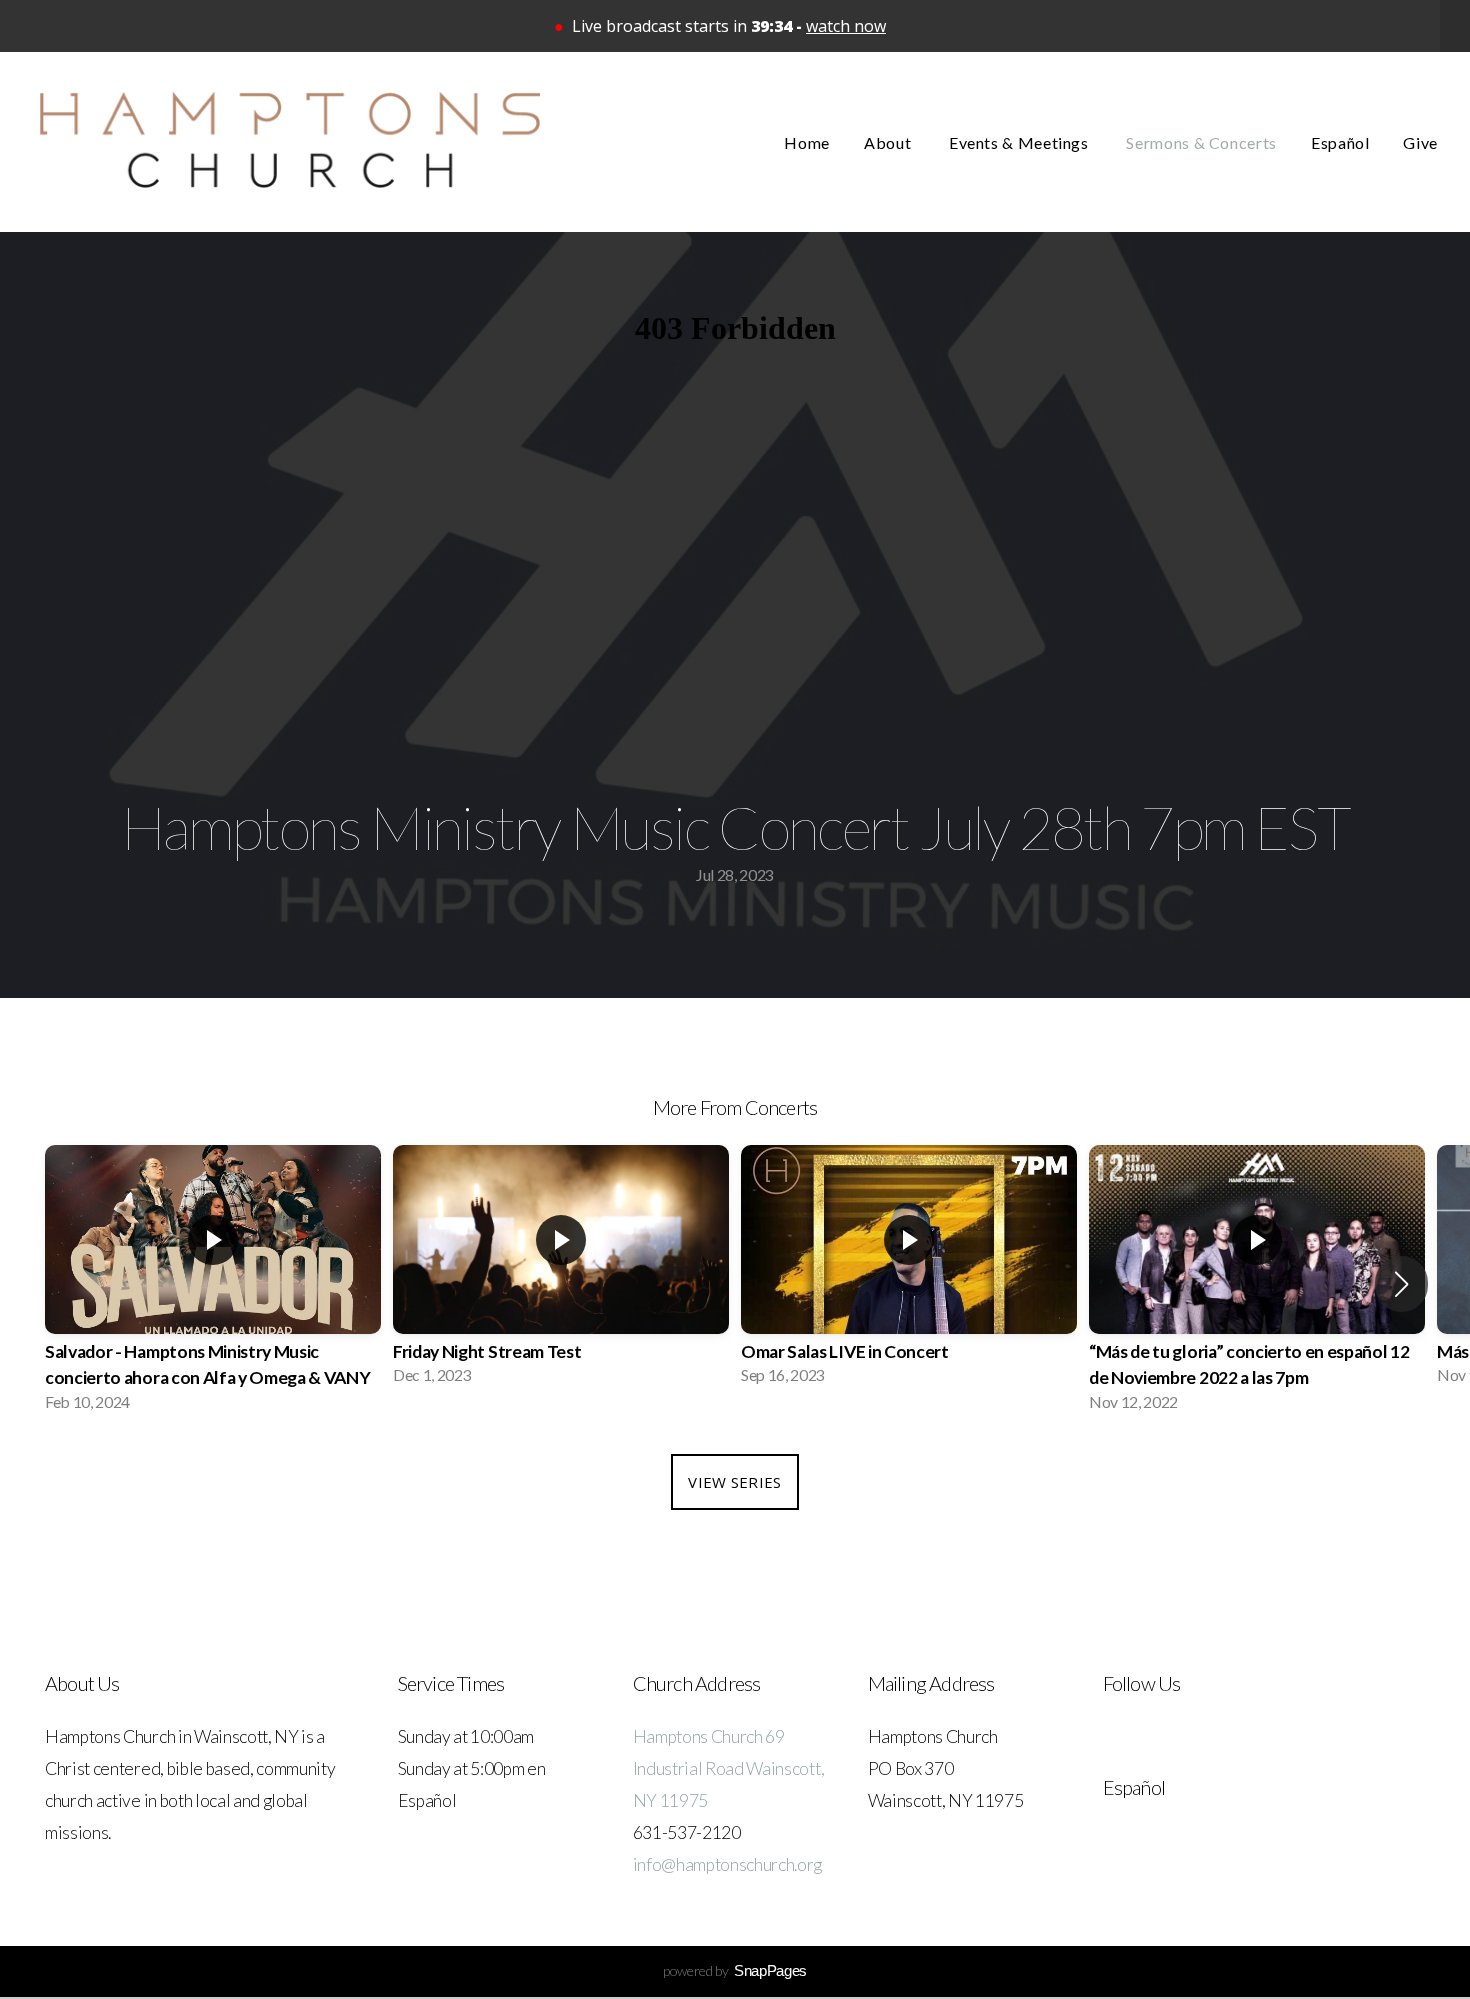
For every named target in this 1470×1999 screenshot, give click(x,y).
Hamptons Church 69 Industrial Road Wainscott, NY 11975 (729, 1768)
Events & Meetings (1021, 142)
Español (1340, 142)
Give (1420, 142)
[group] (213, 1284)
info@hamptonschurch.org (728, 1864)
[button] (1401, 1284)
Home (807, 142)
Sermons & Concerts (1201, 142)
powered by (735, 1970)
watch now (846, 26)
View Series (734, 1482)
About (889, 142)
